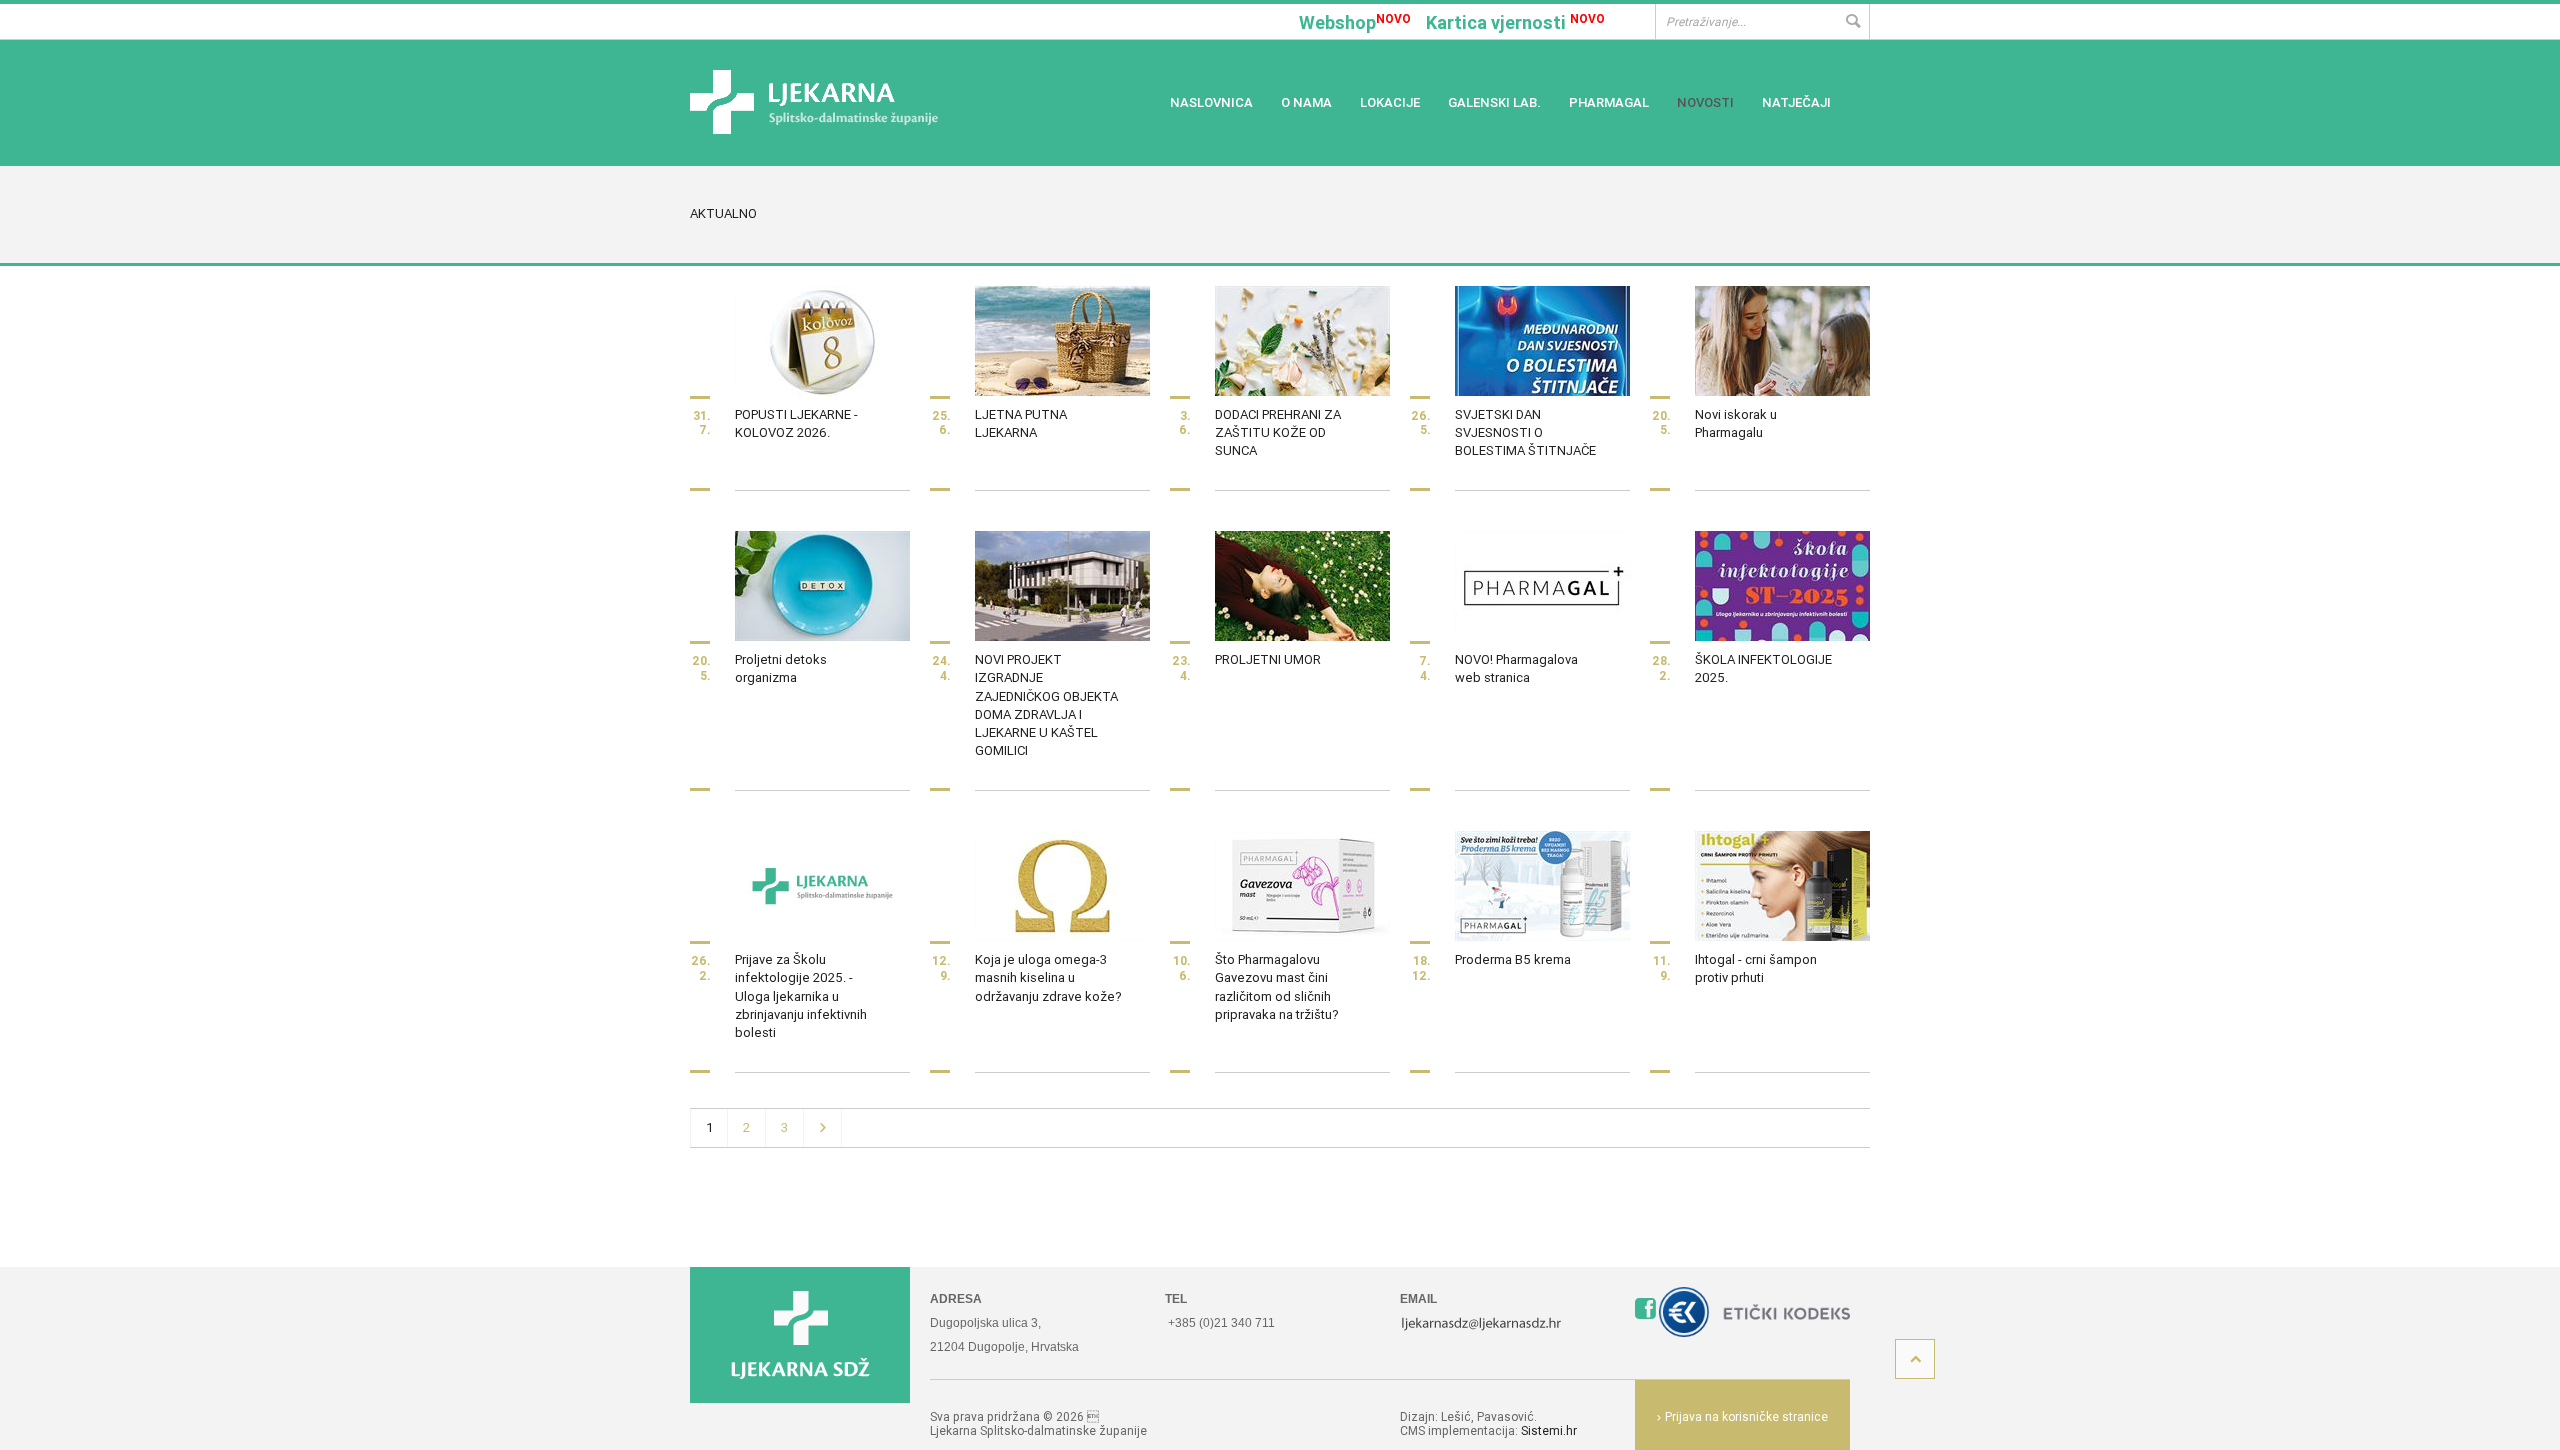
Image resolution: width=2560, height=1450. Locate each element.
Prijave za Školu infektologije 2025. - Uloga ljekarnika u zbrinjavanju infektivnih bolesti (801, 996)
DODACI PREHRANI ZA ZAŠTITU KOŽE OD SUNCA (1278, 432)
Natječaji (1796, 102)
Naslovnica (1211, 102)
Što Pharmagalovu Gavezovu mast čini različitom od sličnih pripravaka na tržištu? (1277, 987)
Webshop (1355, 22)
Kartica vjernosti (1515, 22)
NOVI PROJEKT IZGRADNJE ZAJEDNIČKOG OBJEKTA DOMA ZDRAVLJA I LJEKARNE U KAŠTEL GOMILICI (1046, 705)
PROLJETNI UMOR (1268, 659)
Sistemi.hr (1549, 1430)
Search (1852, 21)
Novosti (1705, 102)
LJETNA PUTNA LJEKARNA (1021, 423)
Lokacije (1390, 102)
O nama (1306, 102)
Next (823, 1128)
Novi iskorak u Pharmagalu (1736, 423)
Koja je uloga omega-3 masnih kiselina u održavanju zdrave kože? (1048, 977)
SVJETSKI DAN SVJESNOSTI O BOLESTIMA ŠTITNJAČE (1525, 432)
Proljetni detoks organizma (781, 668)
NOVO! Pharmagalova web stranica (1516, 668)
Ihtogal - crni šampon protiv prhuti (1756, 968)
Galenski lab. (1494, 102)
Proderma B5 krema (1513, 959)
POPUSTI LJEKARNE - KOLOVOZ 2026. (796, 423)
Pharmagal (1609, 102)
